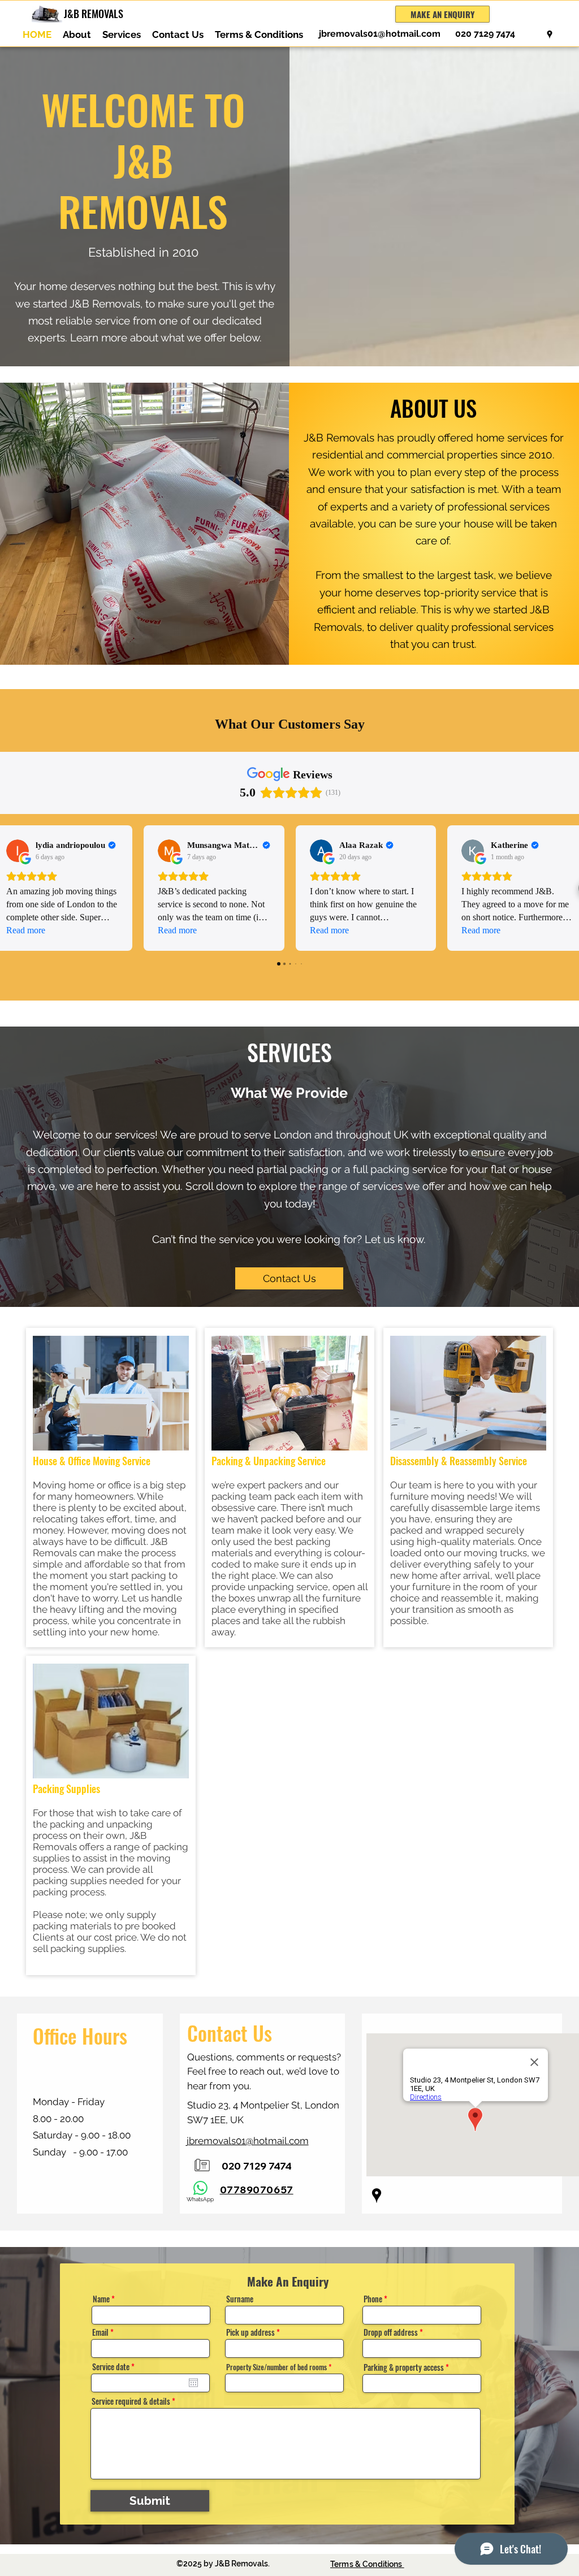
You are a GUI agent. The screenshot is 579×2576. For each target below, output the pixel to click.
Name (101, 2299)
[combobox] (284, 2348)
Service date (115, 2367)
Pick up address (250, 2332)
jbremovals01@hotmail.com (380, 34)
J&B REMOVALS (94, 14)
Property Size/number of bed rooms (276, 2367)
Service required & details (131, 2401)
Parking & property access (404, 2367)
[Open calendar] (193, 2383)
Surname (240, 2299)
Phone (373, 2299)
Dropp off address (391, 2332)
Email (100, 2332)
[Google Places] (550, 34)
